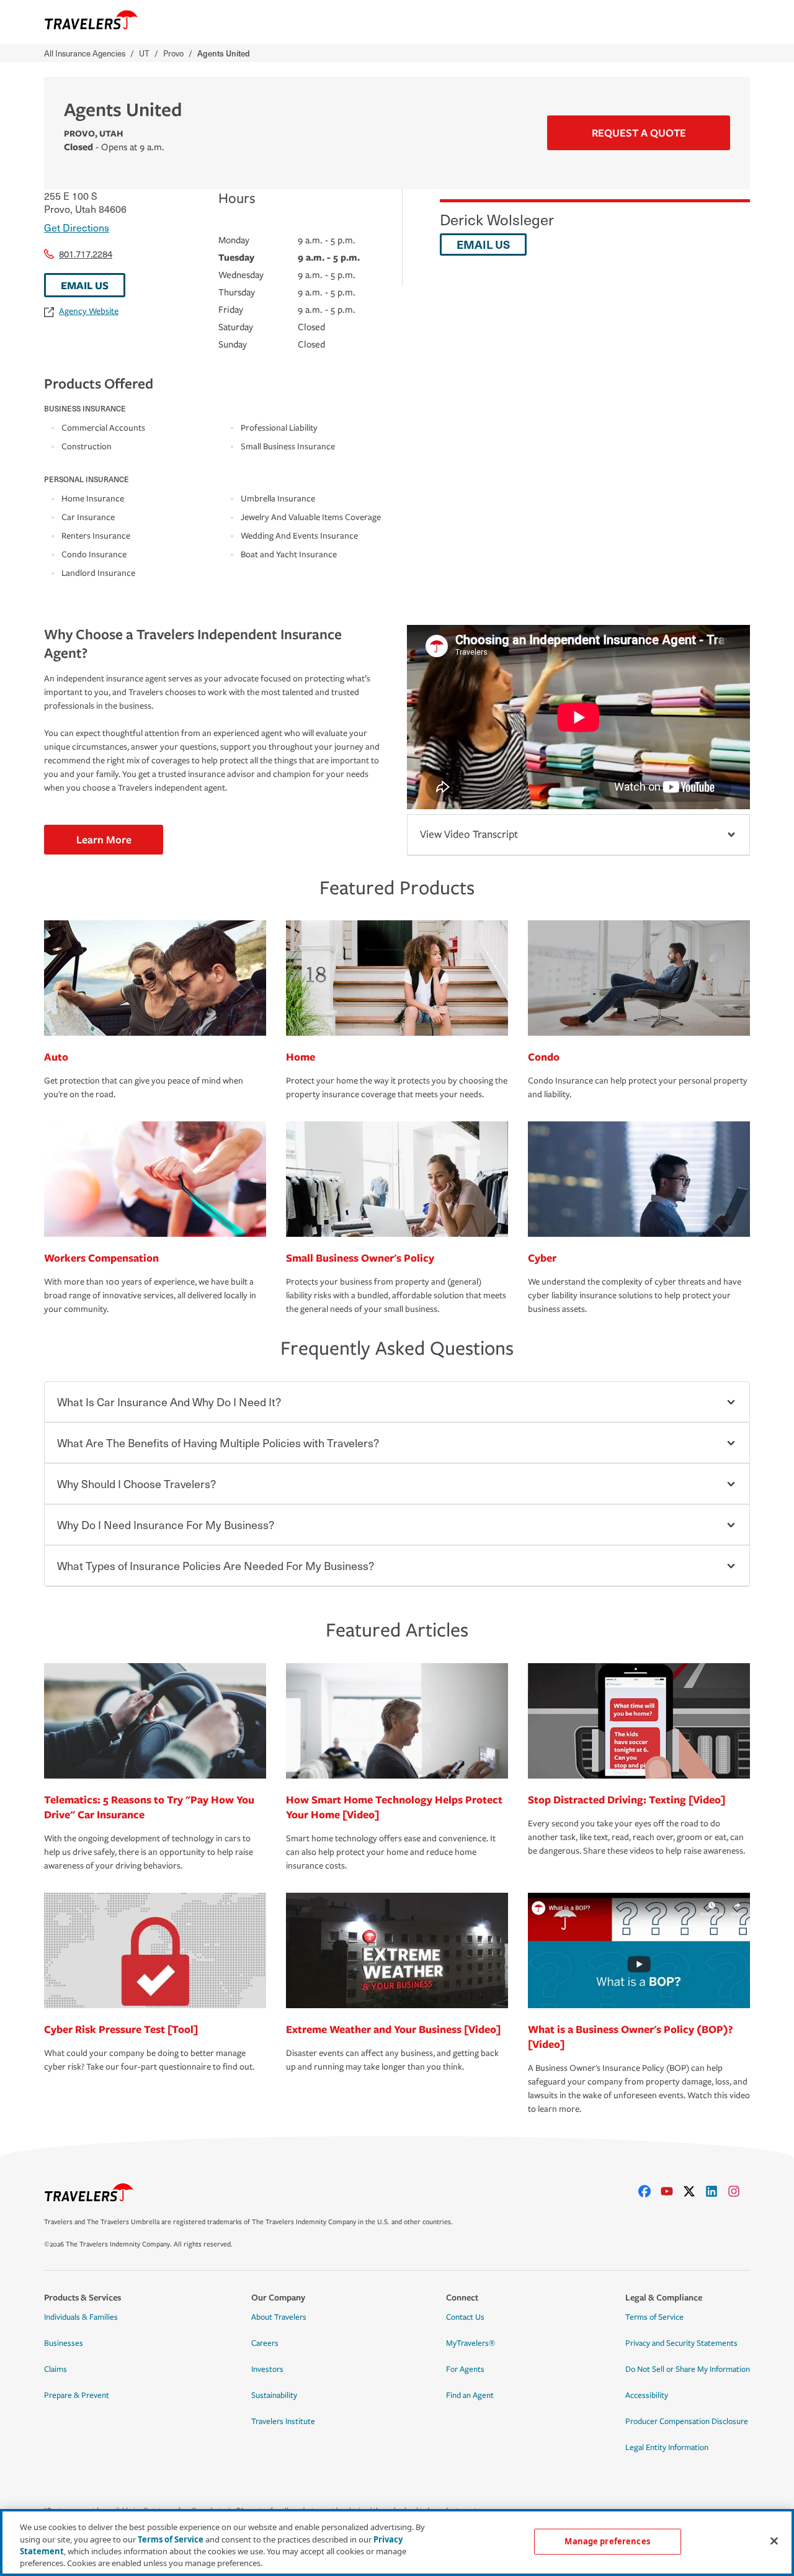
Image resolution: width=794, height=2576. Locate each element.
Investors (267, 2369)
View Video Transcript (469, 834)
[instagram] (739, 2191)
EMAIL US (85, 285)
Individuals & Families (81, 2317)
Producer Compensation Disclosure (687, 2421)
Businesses (64, 2343)
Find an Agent (470, 2395)
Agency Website (89, 311)
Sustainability (274, 2395)
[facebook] (649, 2191)
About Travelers (279, 2317)
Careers (265, 2343)
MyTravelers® (471, 2343)
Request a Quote (639, 132)
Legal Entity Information (667, 2448)
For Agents (465, 2369)
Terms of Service (654, 2317)
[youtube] (672, 2191)
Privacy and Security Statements (681, 2343)
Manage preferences (607, 2541)
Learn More (104, 839)
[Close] (774, 2541)
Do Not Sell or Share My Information (688, 2369)
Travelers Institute (283, 2421)
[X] (694, 2191)
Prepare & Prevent (77, 2395)
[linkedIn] (716, 2191)
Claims (56, 2369)
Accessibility (647, 2395)
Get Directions (77, 227)
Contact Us (465, 2317)
